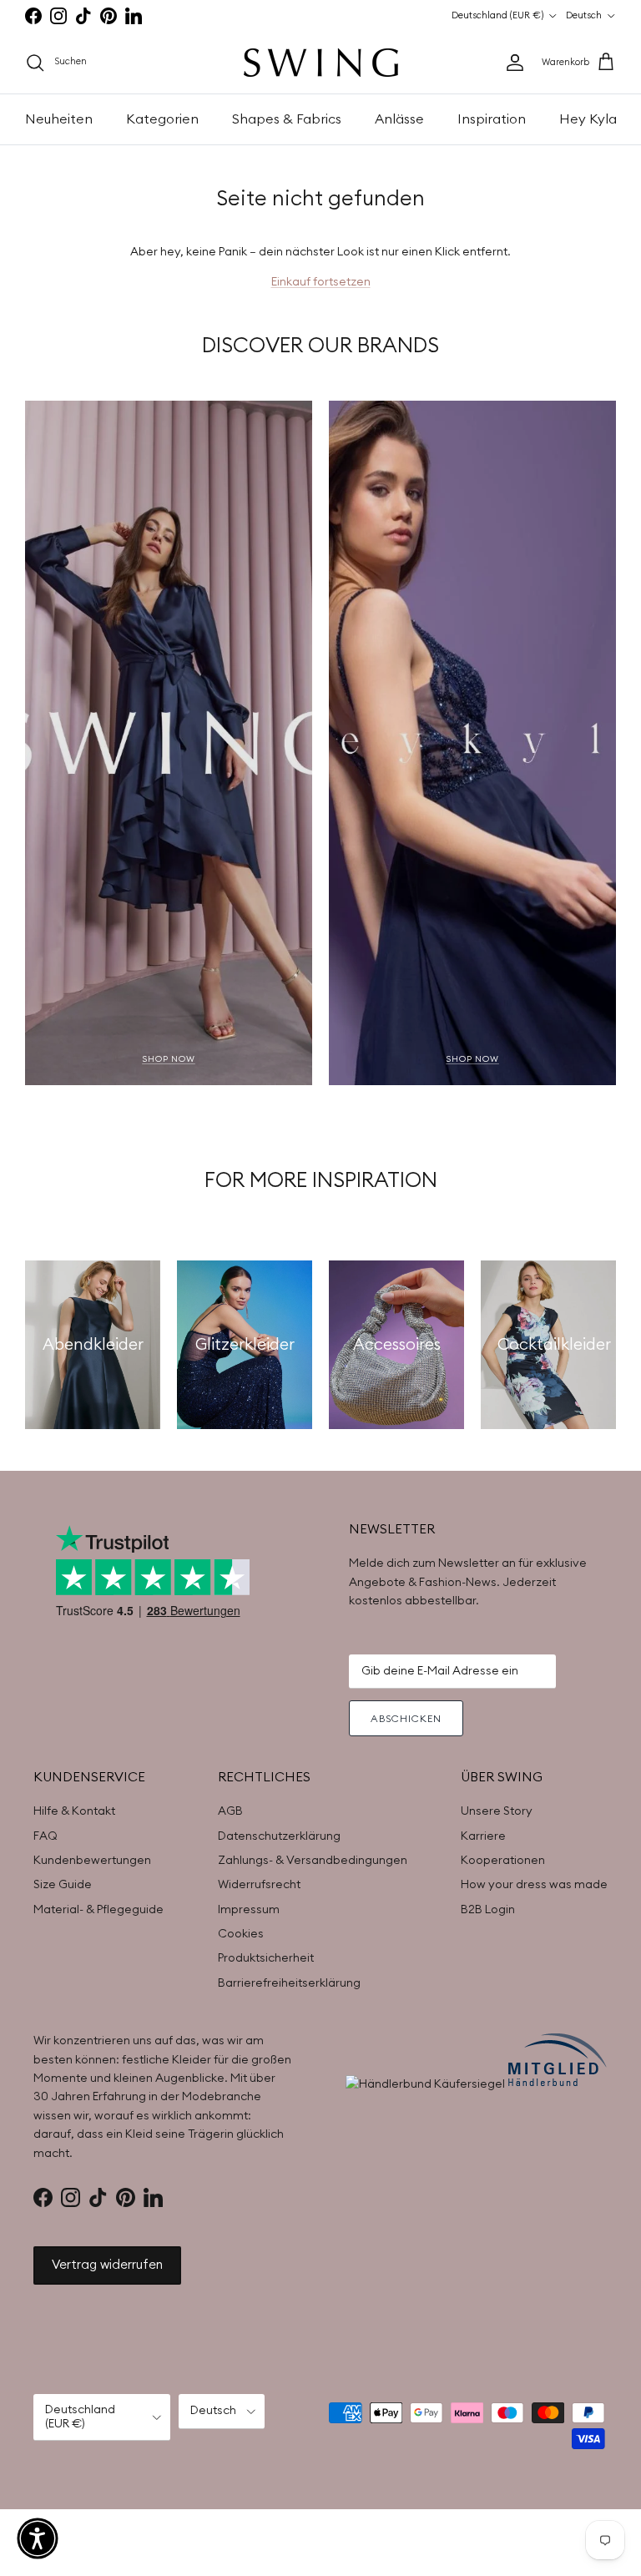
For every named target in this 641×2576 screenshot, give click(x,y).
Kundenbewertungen (92, 1861)
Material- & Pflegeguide (98, 1910)
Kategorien (162, 119)
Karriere (483, 1836)
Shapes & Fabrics (287, 119)
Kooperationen (503, 1861)
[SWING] (321, 63)
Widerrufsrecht (259, 1885)
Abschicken (406, 1719)
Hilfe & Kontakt (74, 1811)
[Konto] (512, 63)
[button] (38, 2538)
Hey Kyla (588, 119)
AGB (230, 1811)
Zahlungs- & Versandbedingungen (313, 1861)
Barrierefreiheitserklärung (289, 1983)
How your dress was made (534, 1885)
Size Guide (63, 1885)
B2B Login (488, 1910)
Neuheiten (59, 119)
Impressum (249, 1910)
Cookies (241, 1934)
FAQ (45, 1836)
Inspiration (492, 119)
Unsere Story (497, 1811)
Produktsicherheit (266, 1958)
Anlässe (399, 119)
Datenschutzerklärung (279, 1836)
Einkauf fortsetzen (321, 282)
